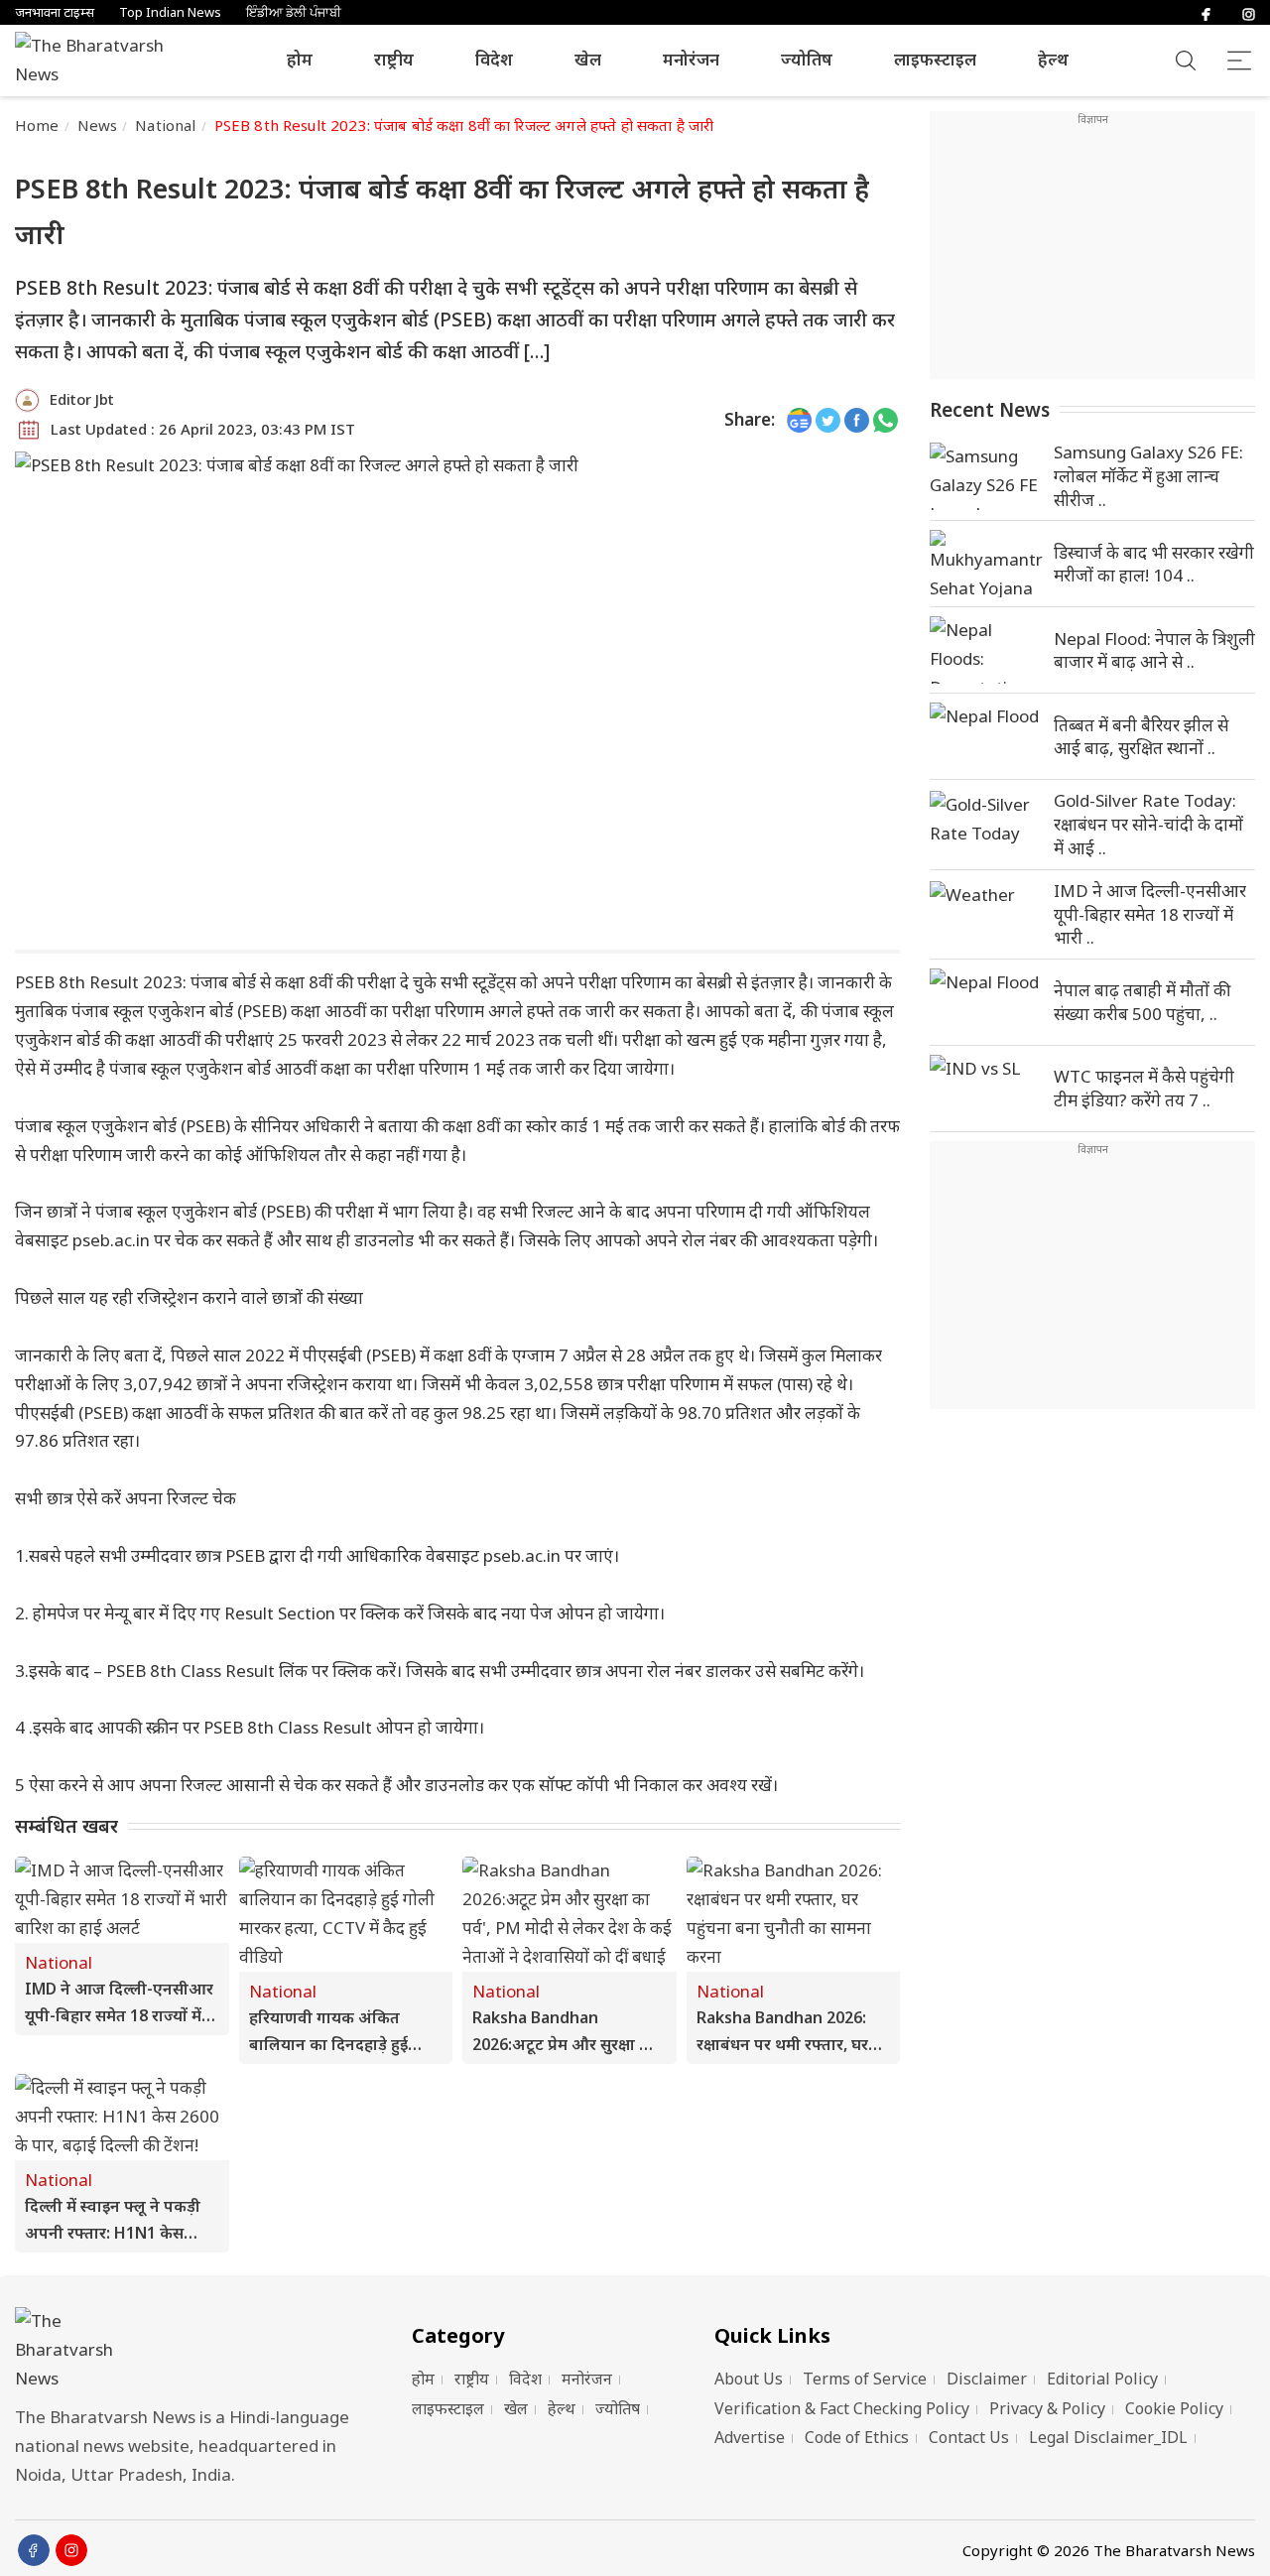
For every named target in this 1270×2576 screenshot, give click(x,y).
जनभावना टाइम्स (55, 12)
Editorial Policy (1102, 2379)
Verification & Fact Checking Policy (842, 2408)
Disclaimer (987, 2379)
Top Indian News (170, 12)
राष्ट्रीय (394, 59)
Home (37, 125)
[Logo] (189, 2350)
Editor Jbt (82, 399)
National (165, 125)
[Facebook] (1206, 12)
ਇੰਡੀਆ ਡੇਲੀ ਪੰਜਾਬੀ (294, 12)
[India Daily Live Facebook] (857, 420)
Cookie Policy (1174, 2408)
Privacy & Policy (1047, 2408)
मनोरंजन (691, 59)
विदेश (494, 59)
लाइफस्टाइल (935, 59)
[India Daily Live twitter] (828, 420)
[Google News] (799, 420)
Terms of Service (865, 2379)
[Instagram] (1249, 12)
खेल (588, 59)
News (98, 125)
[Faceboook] (34, 2550)
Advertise (750, 2437)
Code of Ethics (857, 2437)
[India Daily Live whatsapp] (886, 420)
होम (300, 59)
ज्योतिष (807, 59)
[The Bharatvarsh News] (99, 61)
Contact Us (969, 2437)
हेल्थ (1053, 59)
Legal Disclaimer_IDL (1108, 2437)
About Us (749, 2379)
